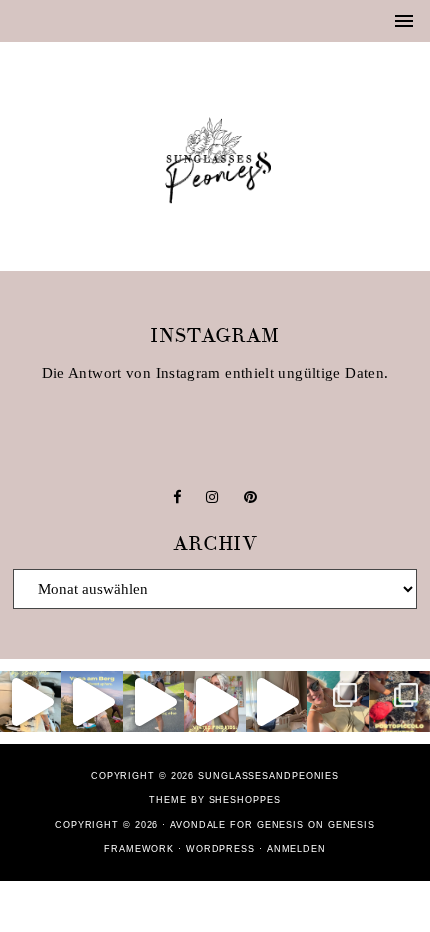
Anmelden (296, 849)
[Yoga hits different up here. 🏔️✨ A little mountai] (91, 701)
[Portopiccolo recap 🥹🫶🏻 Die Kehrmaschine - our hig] (399, 701)
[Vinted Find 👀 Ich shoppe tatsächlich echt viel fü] (214, 701)
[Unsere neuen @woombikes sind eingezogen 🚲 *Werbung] (30, 701)
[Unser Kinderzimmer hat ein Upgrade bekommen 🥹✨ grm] (276, 701)
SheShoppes (245, 800)
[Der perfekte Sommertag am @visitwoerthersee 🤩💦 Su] (337, 701)
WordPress (220, 849)
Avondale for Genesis (237, 825)
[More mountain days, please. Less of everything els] (153, 701)
